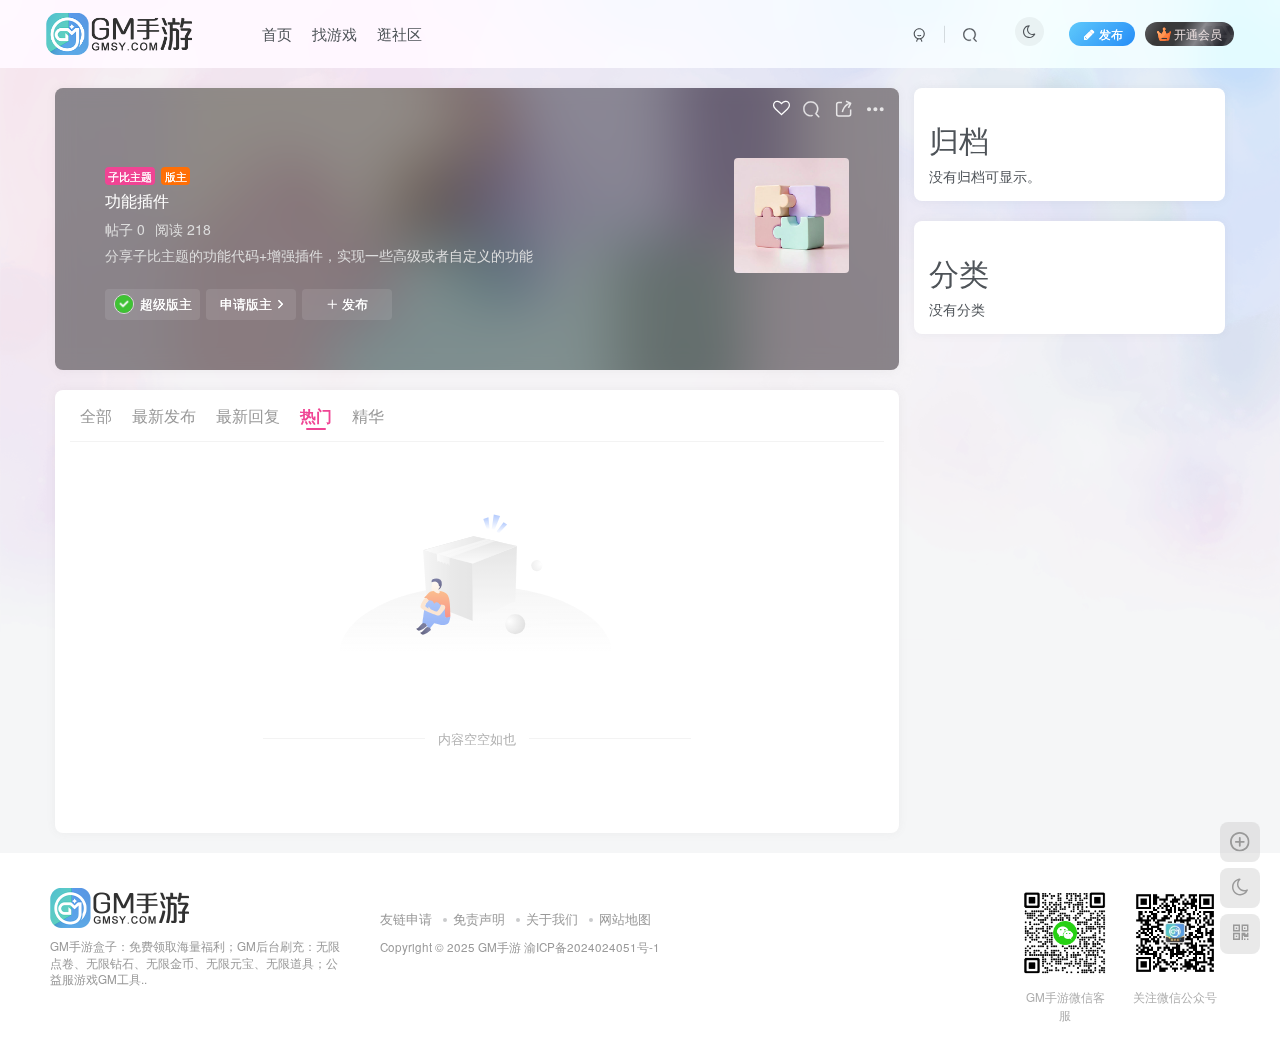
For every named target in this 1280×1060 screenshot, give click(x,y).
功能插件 (137, 200)
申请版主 (246, 304)
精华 (368, 415)
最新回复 (248, 415)
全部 (96, 415)
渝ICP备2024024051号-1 (592, 947)
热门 (316, 415)
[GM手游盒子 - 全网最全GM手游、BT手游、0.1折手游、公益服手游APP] (119, 905)
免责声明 (479, 918)
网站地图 (625, 918)
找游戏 (334, 33)
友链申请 (406, 918)
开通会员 (1198, 33)
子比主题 (130, 176)
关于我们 (552, 918)
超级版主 (166, 304)
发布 (355, 304)
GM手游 (499, 947)
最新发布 (164, 415)
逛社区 (399, 33)
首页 (277, 33)
